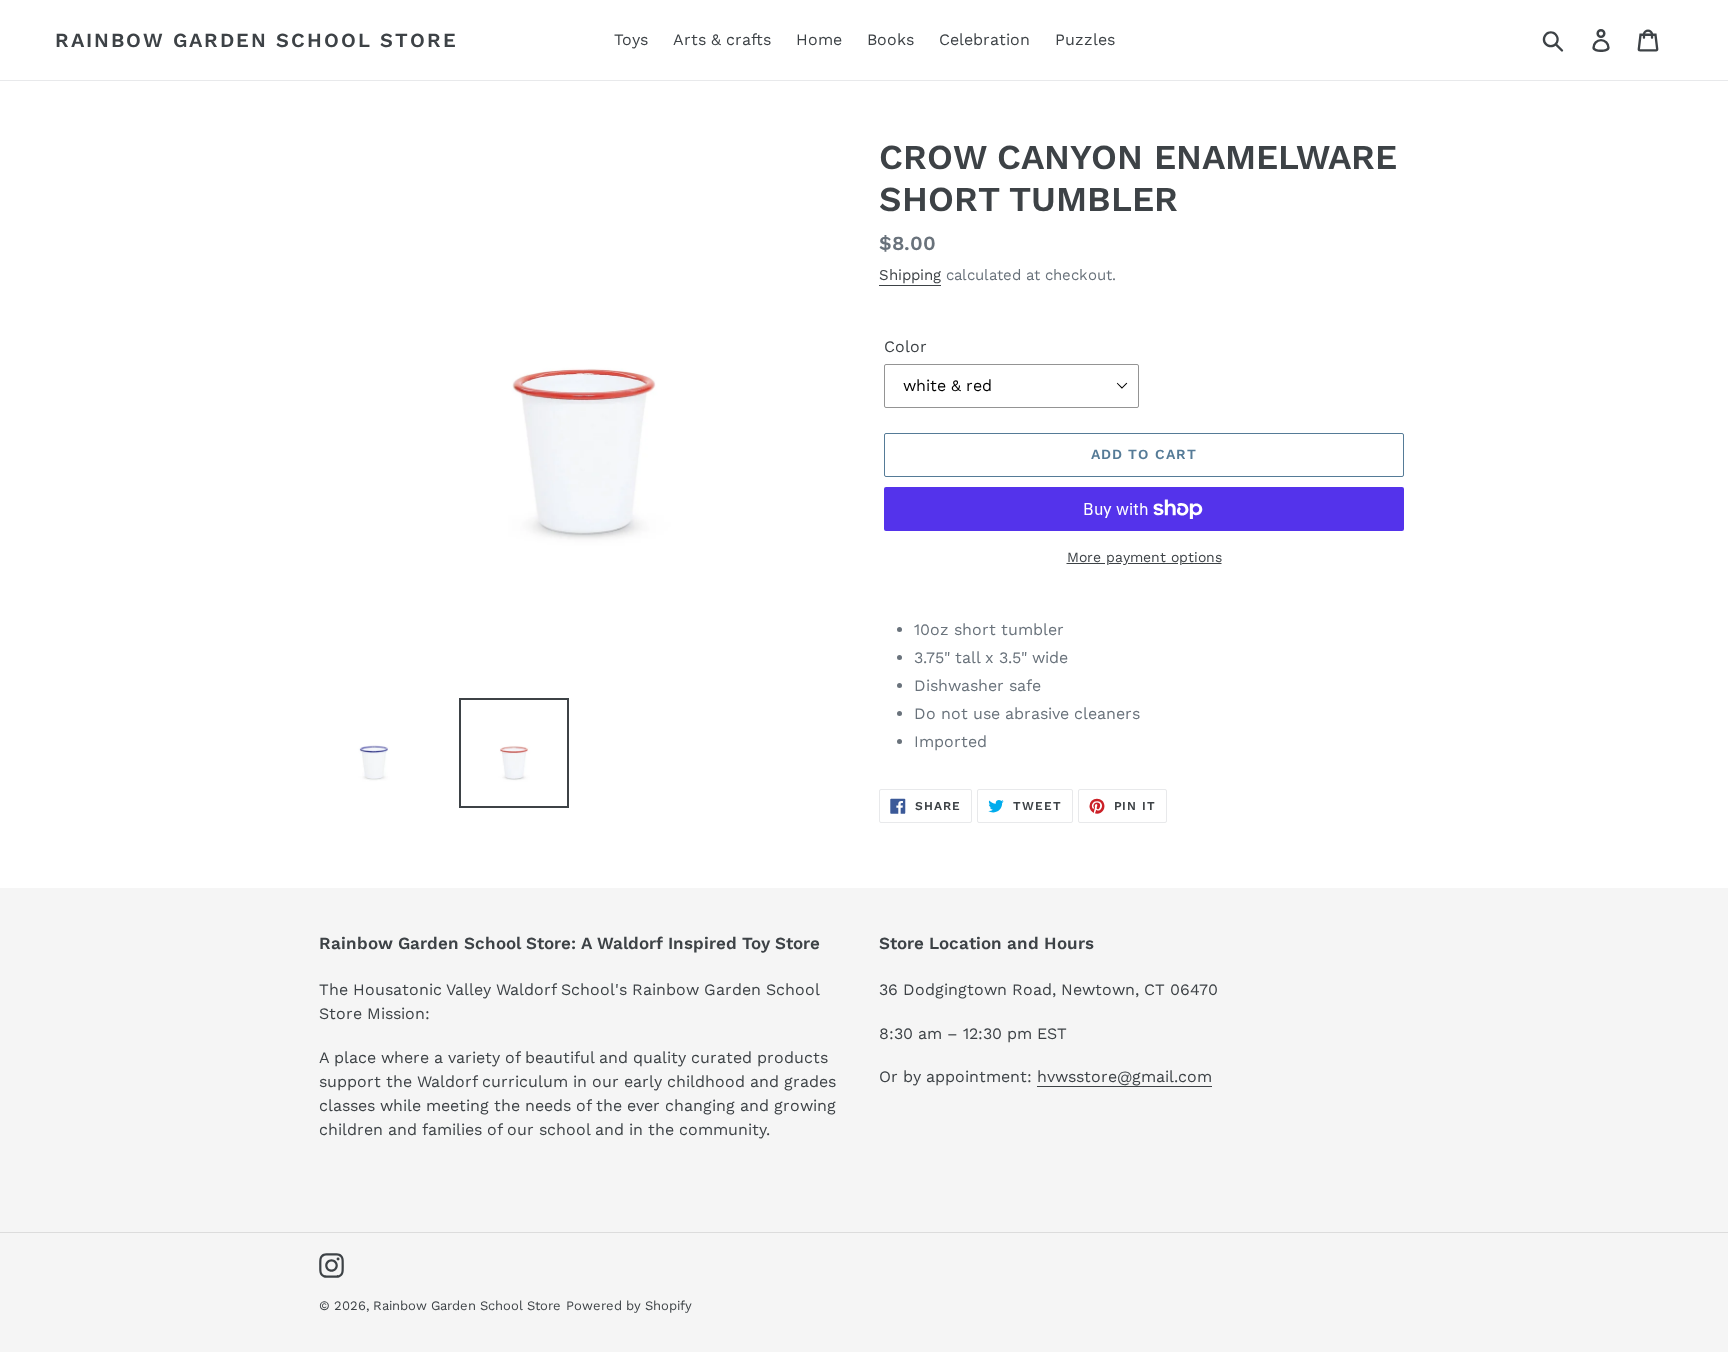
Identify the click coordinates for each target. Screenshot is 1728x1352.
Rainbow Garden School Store (256, 40)
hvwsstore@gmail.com (1124, 1076)
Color (905, 346)
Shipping (910, 275)
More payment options (1144, 557)
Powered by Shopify (629, 1305)
